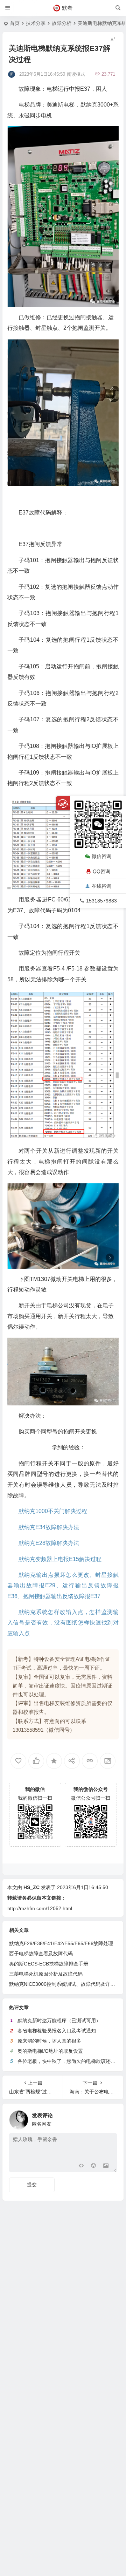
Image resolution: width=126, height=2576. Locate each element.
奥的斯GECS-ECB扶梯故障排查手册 (49, 1964)
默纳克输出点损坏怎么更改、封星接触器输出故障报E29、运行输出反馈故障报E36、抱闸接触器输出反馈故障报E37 (63, 1586)
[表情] (93, 2166)
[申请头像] (110, 2118)
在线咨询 (101, 886)
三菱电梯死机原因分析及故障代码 (46, 1974)
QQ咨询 (101, 871)
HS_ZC (31, 1887)
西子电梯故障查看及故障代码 (41, 1954)
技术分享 (36, 23)
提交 (32, 2185)
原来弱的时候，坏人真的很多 (49, 2041)
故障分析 (62, 23)
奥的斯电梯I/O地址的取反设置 (50, 2051)
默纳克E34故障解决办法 (49, 1527)
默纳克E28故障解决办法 (49, 1543)
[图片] (106, 2166)
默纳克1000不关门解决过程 (53, 1511)
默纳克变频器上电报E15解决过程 (60, 1559)
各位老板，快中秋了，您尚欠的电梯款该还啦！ (69, 2061)
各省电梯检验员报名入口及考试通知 (57, 2031)
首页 (15, 23)
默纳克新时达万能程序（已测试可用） (59, 2020)
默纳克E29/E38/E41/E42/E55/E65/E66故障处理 (61, 1943)
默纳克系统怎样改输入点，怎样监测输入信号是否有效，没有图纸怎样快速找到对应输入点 (63, 1623)
